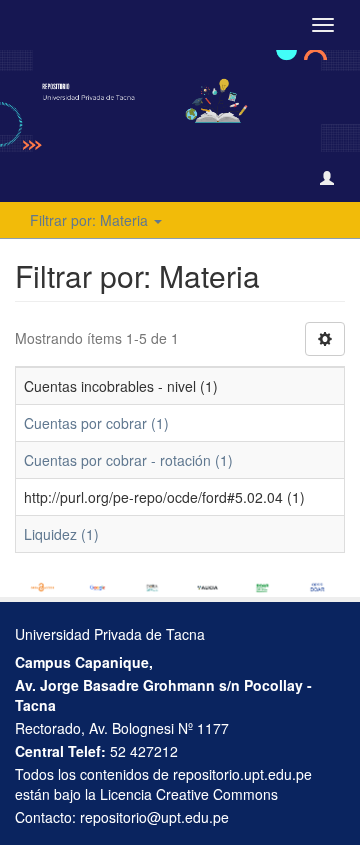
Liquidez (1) (61, 534)
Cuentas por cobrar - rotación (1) (128, 460)
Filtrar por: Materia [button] (91, 220)
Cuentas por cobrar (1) (96, 423)
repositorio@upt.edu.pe (154, 817)
